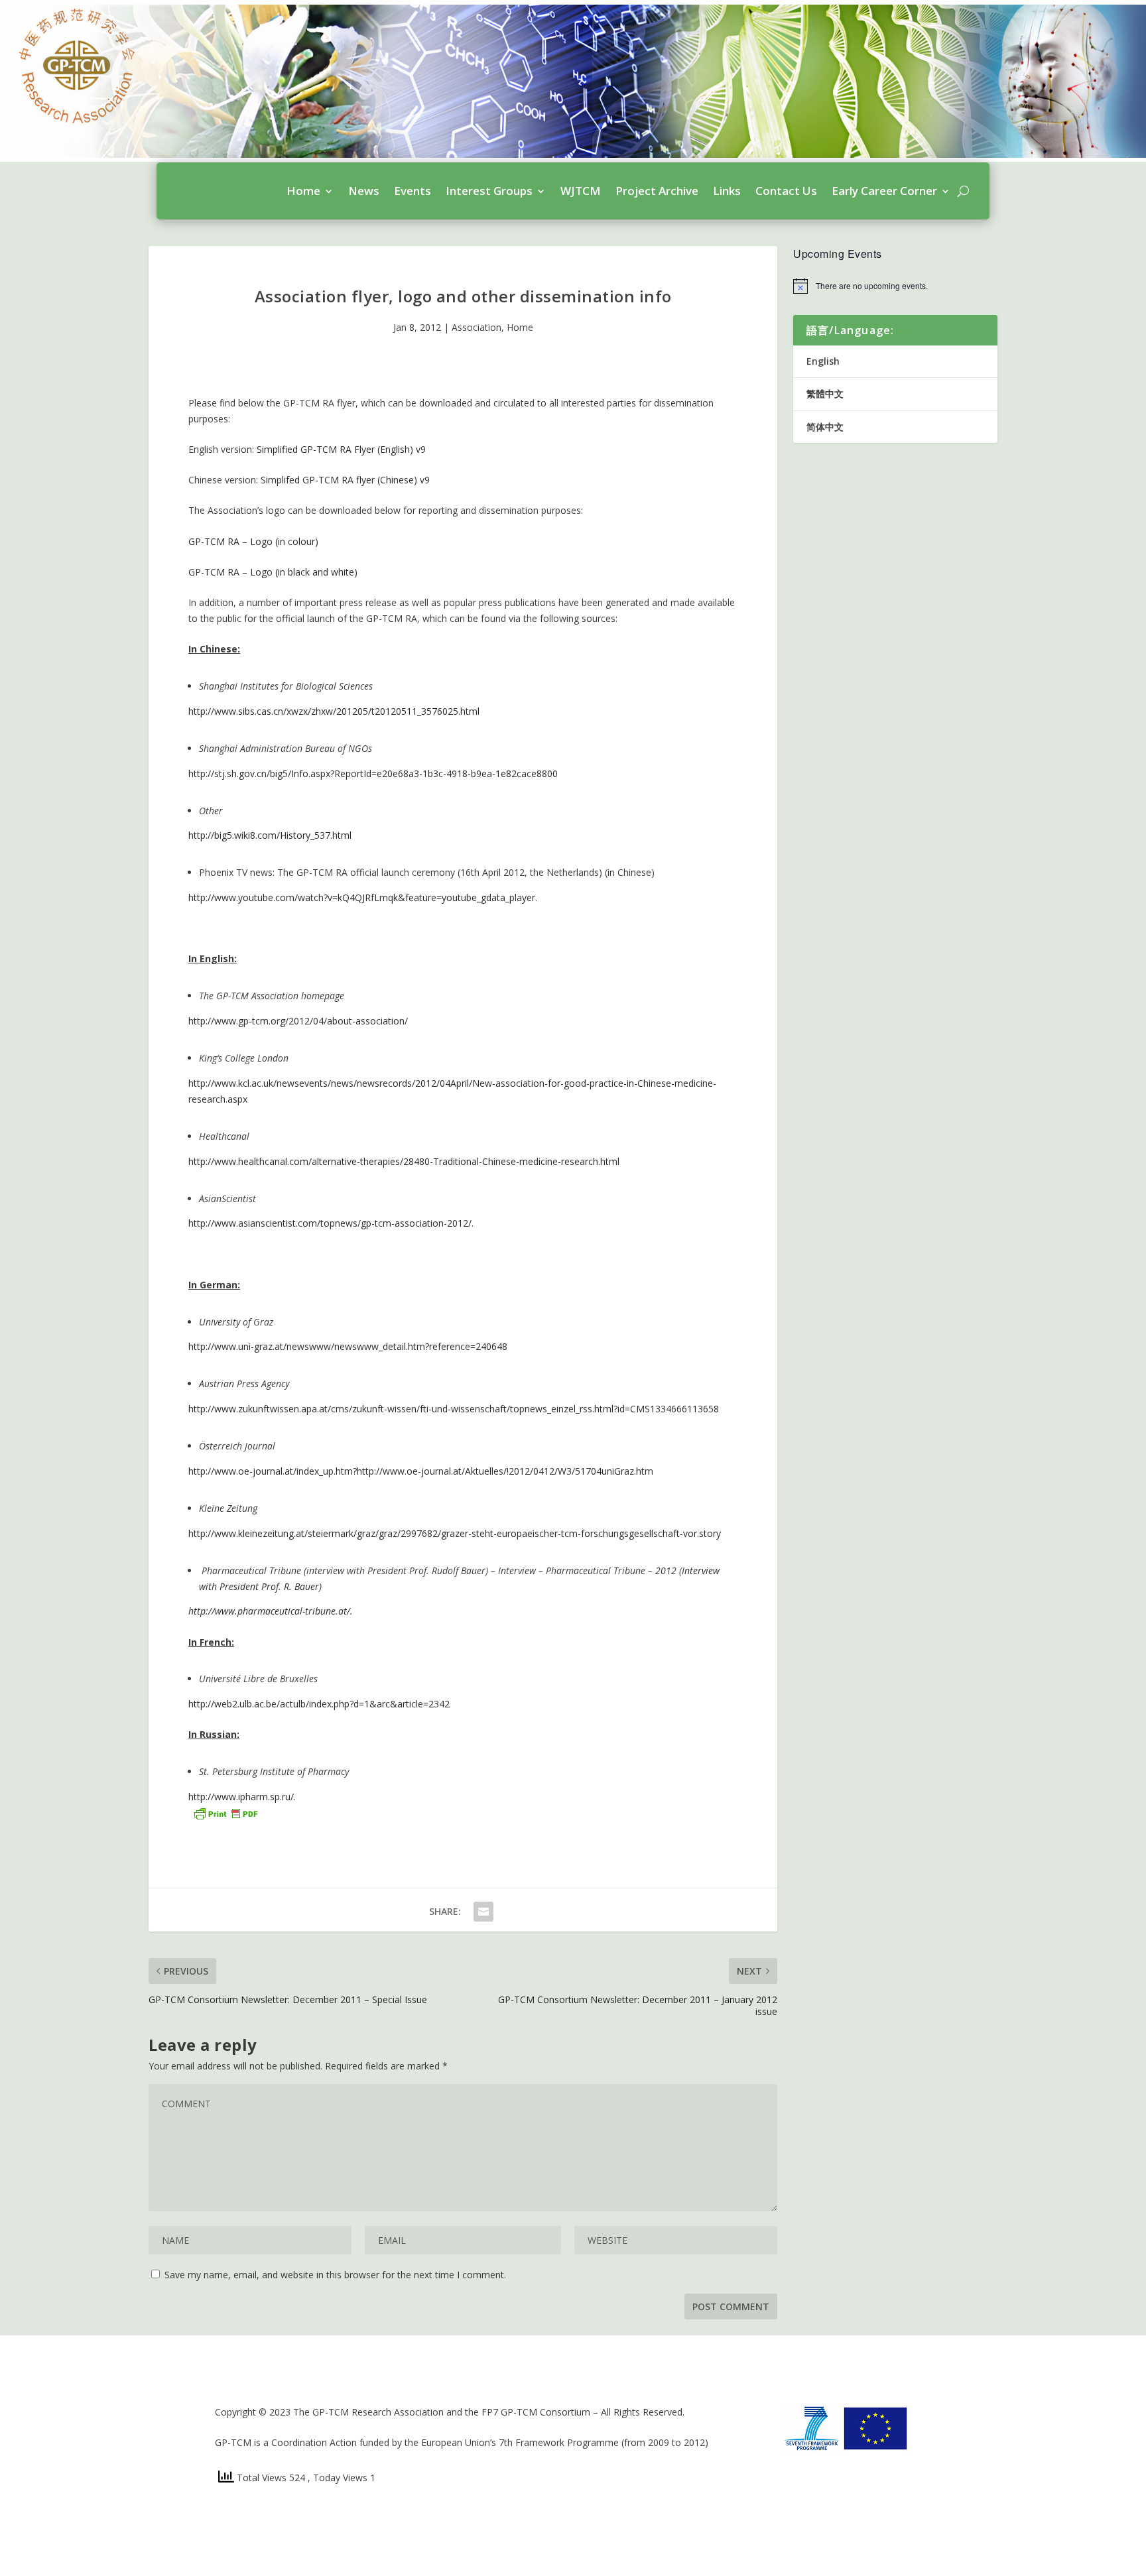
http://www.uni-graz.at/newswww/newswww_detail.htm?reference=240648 (348, 1346)
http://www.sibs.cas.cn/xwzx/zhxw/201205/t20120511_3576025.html (334, 711)
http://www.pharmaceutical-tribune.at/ (269, 1611)
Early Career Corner (884, 191)
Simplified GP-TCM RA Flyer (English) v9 (341, 449)
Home (303, 191)
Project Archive (657, 191)
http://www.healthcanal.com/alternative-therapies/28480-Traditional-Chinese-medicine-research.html (404, 1161)
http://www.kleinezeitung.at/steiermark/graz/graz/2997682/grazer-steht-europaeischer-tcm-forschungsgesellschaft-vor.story (455, 1533)
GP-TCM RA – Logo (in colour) (253, 541)
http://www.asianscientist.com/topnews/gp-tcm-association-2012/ (330, 1223)
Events (413, 191)
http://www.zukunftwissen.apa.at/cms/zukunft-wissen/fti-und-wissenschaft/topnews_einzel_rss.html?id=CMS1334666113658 (454, 1409)
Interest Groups (489, 191)
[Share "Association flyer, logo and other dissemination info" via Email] (483, 1912)
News (364, 191)
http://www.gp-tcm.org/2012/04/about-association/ (298, 1021)
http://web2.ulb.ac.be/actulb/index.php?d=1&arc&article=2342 (319, 1704)
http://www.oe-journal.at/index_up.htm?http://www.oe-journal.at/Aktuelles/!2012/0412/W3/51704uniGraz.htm (421, 1471)
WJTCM (581, 191)
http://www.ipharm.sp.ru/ (241, 1797)
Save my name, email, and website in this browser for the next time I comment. (335, 2275)
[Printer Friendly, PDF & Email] (225, 1812)
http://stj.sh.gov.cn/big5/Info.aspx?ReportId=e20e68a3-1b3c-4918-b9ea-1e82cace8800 (373, 773)
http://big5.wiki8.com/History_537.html (270, 835)
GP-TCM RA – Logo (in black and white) (273, 572)
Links (727, 191)
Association (477, 327)
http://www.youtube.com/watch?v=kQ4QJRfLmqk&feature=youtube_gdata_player (362, 897)
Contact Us (786, 191)
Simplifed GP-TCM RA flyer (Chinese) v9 (345, 480)
